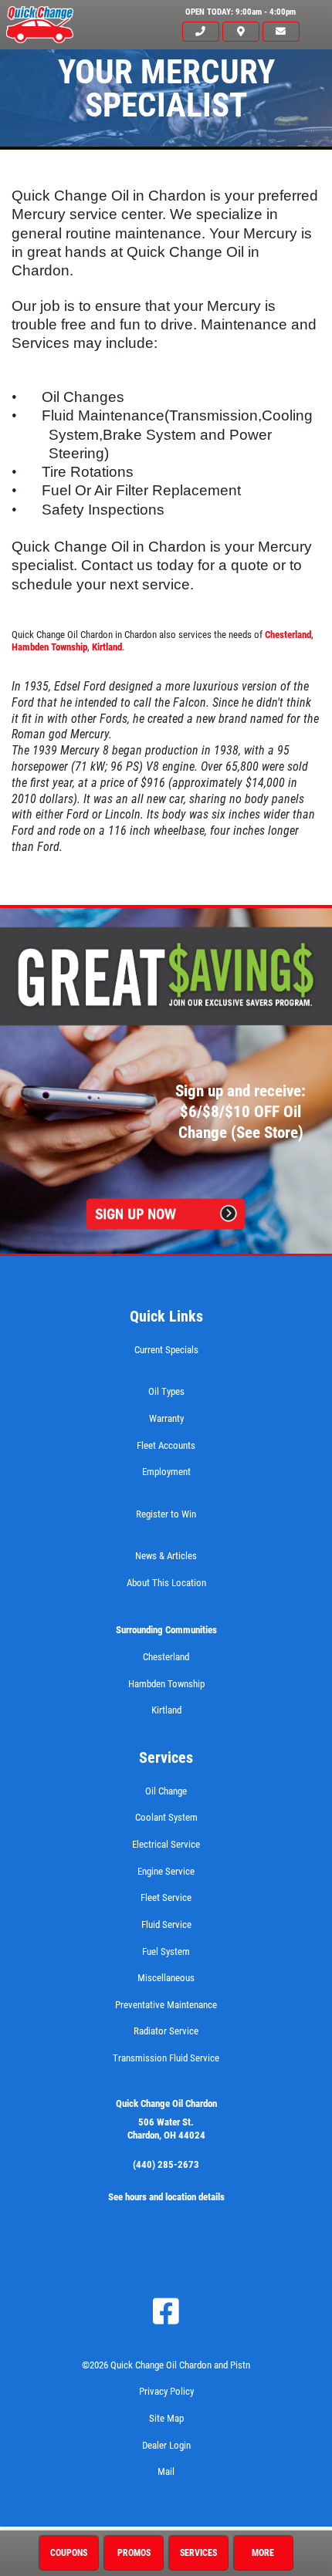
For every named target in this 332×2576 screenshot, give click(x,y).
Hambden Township (49, 647)
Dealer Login (166, 2445)
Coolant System (166, 1817)
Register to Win (166, 1514)
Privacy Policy (166, 2391)
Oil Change (166, 1791)
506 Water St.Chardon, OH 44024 (166, 2129)
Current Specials (166, 1350)
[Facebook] (166, 2311)
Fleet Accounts (166, 1445)
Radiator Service (166, 2031)
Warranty (166, 1418)
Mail (166, 2471)
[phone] (201, 32)
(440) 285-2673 (166, 2164)
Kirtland (107, 647)
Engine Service (166, 1871)
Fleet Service (166, 1897)
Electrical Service (166, 1844)
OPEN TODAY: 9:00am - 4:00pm (241, 12)
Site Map (166, 2418)
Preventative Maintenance (166, 2005)
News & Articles (166, 1556)
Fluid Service (166, 1924)
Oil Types (166, 1391)
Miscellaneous (166, 1978)
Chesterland (288, 635)
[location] (241, 32)
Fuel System (166, 1951)
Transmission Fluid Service (166, 2058)
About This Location (166, 1583)
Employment (166, 1472)
